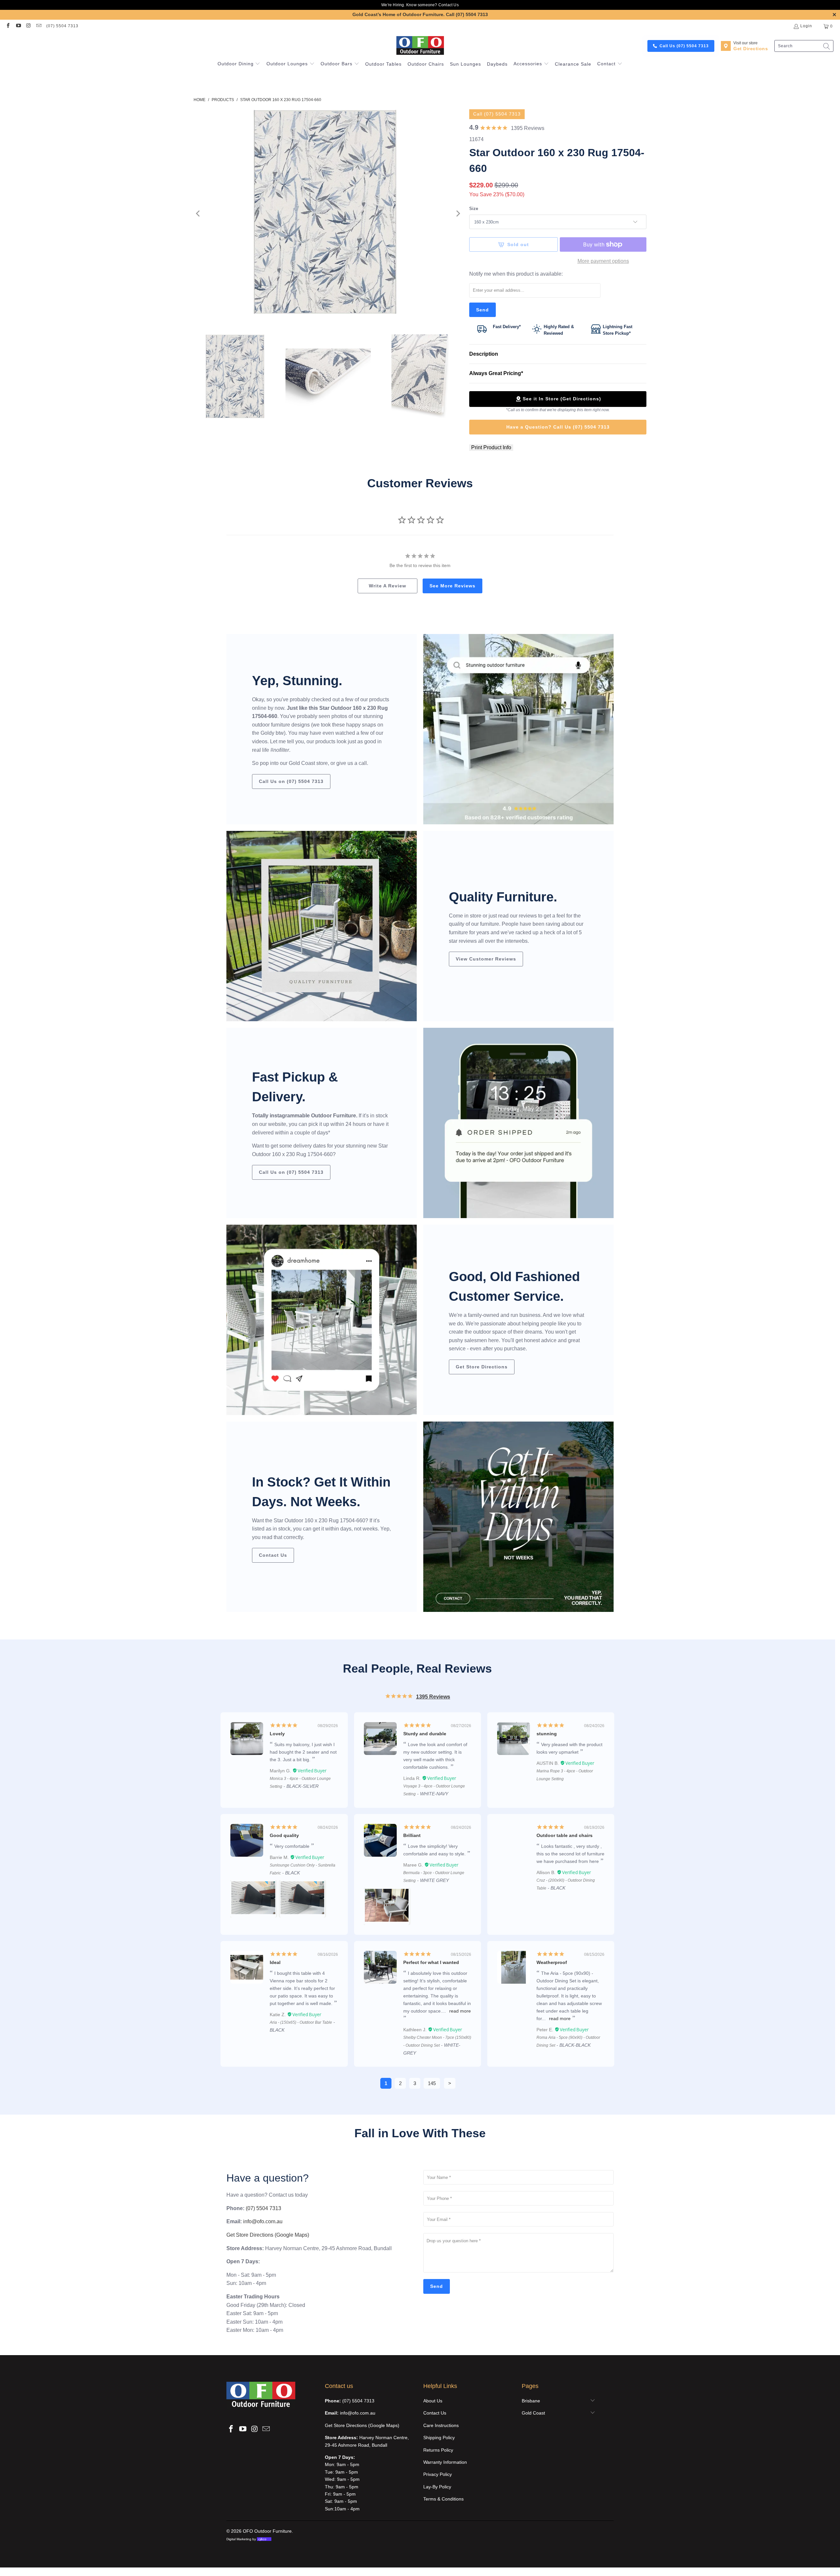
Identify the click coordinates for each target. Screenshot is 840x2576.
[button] (239, 64)
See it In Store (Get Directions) (562, 399)
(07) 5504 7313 (62, 26)
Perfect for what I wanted (431, 1962)
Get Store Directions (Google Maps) (268, 2235)
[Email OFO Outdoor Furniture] (39, 26)
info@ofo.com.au (263, 2221)
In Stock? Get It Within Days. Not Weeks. (321, 1492)
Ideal (275, 1962)
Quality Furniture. (503, 897)
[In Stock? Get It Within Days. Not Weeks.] (518, 1517)
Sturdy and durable (425, 1734)
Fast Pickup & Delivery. (295, 1087)
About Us (433, 2401)
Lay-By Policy (437, 2487)
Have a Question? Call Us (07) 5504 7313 (558, 427)
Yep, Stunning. (297, 681)
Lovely (277, 1734)
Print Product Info (491, 447)
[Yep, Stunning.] (518, 729)
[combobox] (804, 46)
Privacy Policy (438, 2474)
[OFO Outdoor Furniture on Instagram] (28, 26)
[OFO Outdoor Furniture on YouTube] (18, 26)
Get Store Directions (482, 1367)
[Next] (458, 214)
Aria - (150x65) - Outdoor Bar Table (301, 2022)
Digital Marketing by (246, 2539)
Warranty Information (445, 2462)
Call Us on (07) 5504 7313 (291, 781)
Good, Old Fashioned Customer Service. (514, 1286)
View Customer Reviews (486, 959)
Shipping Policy (439, 2438)
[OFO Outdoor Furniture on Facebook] (8, 26)
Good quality (284, 1835)
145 (432, 2083)
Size (474, 209)
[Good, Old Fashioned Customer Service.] (322, 1320)
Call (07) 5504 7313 (467, 14)
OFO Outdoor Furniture (267, 2531)
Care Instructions (441, 2425)
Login (806, 26)
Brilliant (412, 1835)
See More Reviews (452, 586)
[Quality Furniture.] (322, 926)
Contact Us (449, 5)
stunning (547, 1734)
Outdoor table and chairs (565, 1835)
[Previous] (199, 214)
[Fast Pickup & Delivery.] (518, 1123)
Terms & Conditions (443, 2499)
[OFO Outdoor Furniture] (420, 46)
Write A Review (388, 586)
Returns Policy (438, 2450)
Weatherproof (552, 1962)
